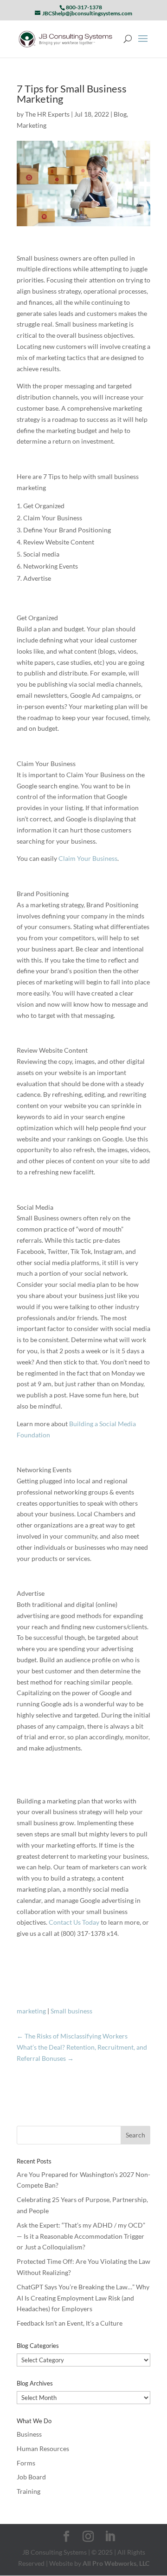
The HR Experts (47, 114)
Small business (71, 2011)
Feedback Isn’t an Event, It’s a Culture (70, 2323)
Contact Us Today (74, 1922)
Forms (26, 2463)
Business (29, 2434)
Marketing (32, 125)
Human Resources (43, 2448)
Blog (120, 114)
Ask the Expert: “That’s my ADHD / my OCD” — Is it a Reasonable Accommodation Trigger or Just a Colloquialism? (81, 2236)
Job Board (31, 2477)
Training (29, 2491)
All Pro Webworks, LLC (116, 2563)
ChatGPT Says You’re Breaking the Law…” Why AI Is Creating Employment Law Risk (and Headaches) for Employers (83, 2298)
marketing (31, 2011)
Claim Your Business (88, 858)
